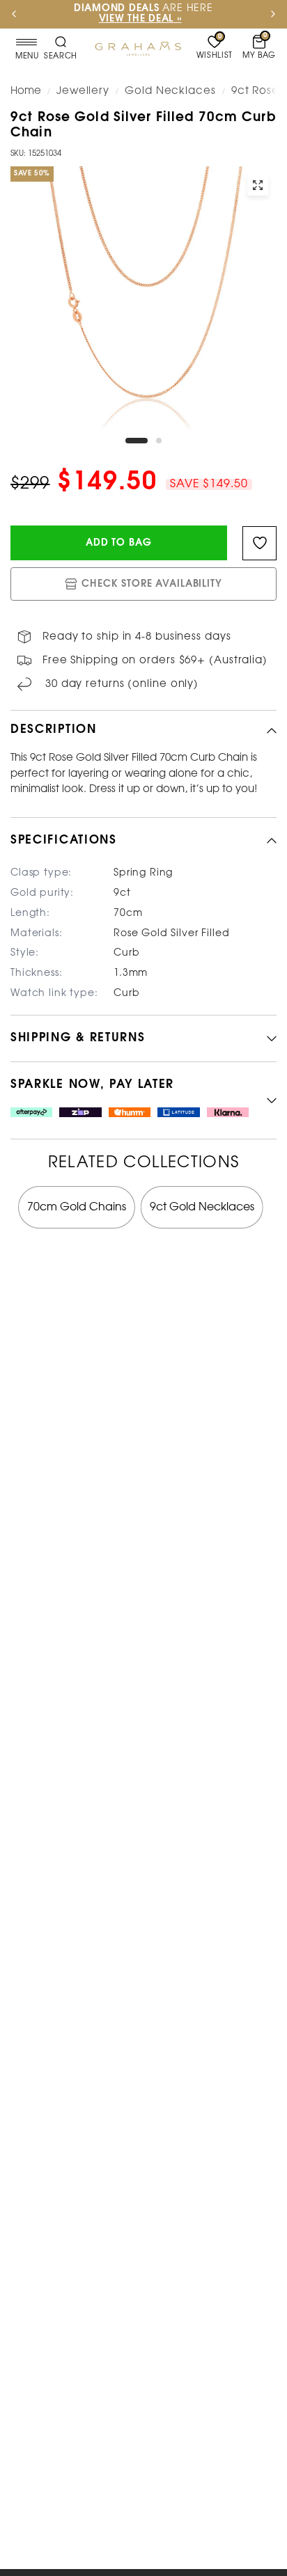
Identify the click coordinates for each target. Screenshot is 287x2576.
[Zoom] (258, 185)
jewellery (83, 91)
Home (26, 91)
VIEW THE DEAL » (60, 19)
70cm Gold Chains (77, 1207)
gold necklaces (170, 91)
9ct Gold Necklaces (202, 1207)
